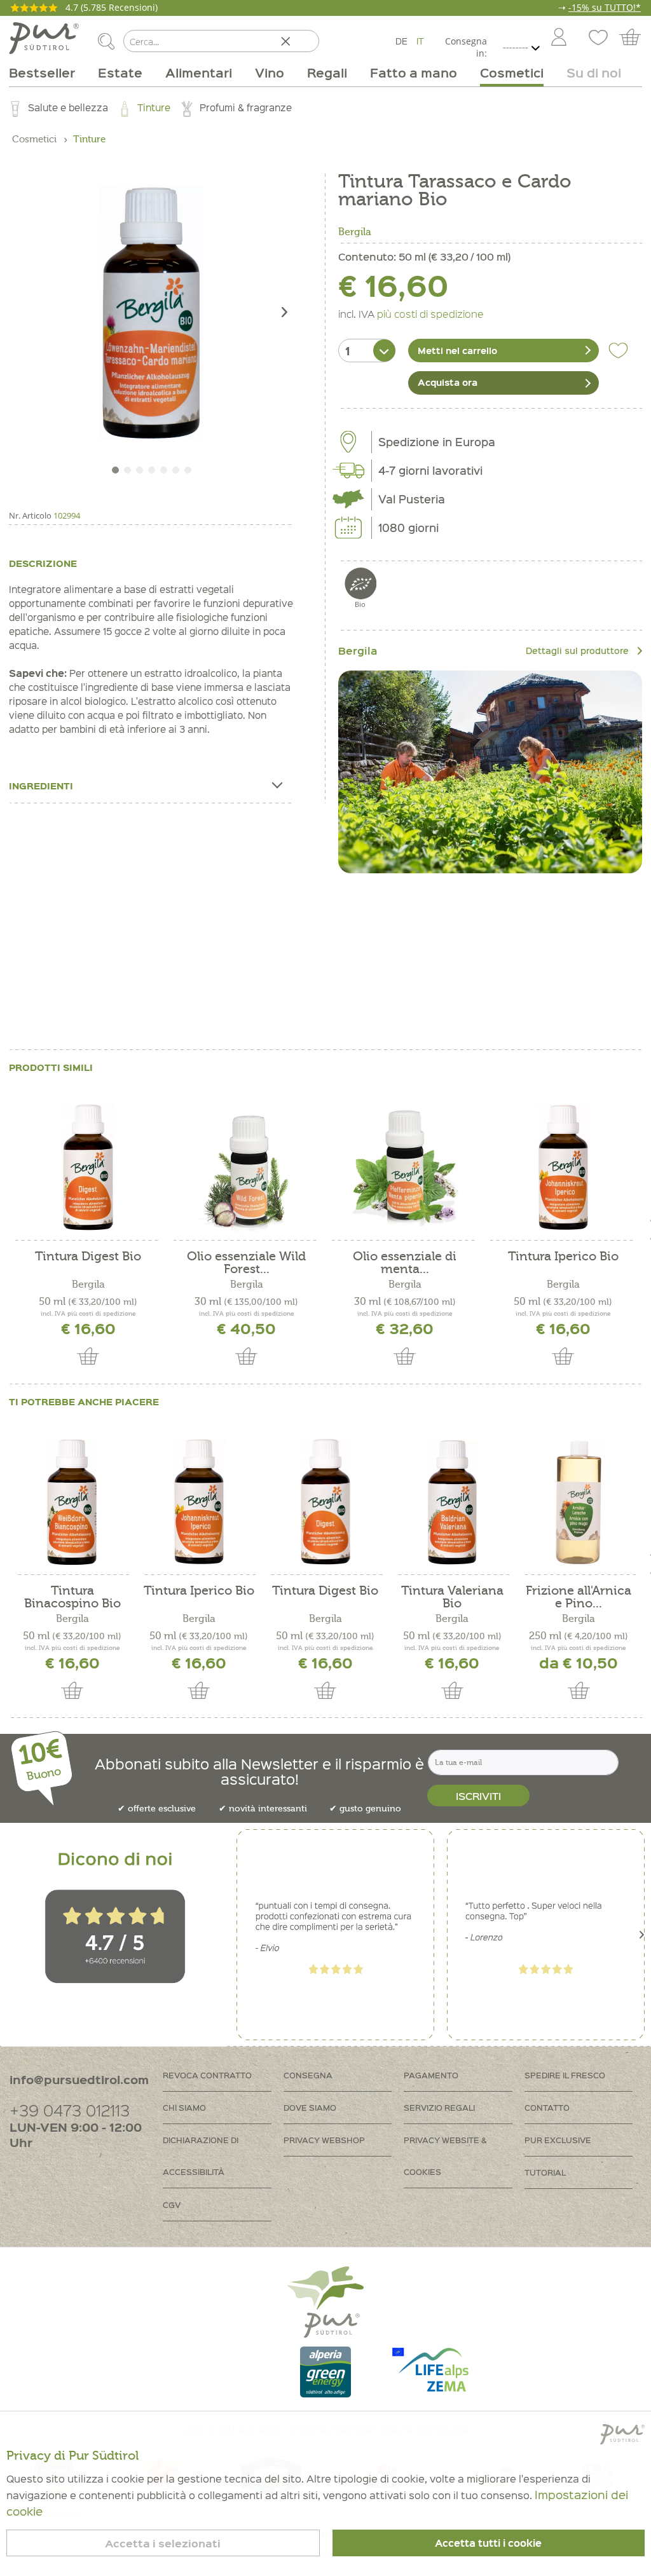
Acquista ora (448, 382)
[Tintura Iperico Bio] (563, 1168)
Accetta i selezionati (163, 2543)
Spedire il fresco (565, 2075)
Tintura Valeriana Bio (452, 1597)
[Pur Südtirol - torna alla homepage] (44, 38)
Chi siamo (184, 2107)
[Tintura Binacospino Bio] (72, 1502)
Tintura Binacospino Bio (72, 1597)
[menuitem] (558, 38)
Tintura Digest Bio (88, 1257)
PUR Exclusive (558, 2140)
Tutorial (545, 2172)
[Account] (559, 38)
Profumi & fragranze (246, 107)
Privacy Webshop (324, 2140)
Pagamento (431, 2075)
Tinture (154, 107)
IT (420, 41)
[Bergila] (490, 772)
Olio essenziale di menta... (405, 1263)
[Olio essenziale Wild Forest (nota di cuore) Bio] (246, 1168)
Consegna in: (466, 47)
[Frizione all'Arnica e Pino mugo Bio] (579, 1502)
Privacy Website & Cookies (445, 2156)
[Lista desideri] (597, 38)
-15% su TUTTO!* (605, 7)
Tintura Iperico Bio (563, 1257)
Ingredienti (41, 786)
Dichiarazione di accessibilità (201, 2156)
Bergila (355, 232)
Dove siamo (310, 2107)
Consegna (308, 2075)
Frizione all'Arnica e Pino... (579, 1597)
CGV (172, 2205)
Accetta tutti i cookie (488, 2543)
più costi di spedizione (430, 313)
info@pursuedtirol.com (79, 2079)
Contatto (547, 2107)
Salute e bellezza (68, 107)
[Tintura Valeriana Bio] (452, 1502)
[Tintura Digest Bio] (88, 1168)
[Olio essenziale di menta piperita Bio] (405, 1168)
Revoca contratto (207, 2075)
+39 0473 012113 (70, 2110)
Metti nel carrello (457, 350)
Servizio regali (439, 2107)
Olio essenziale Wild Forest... (246, 1263)
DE (401, 41)
